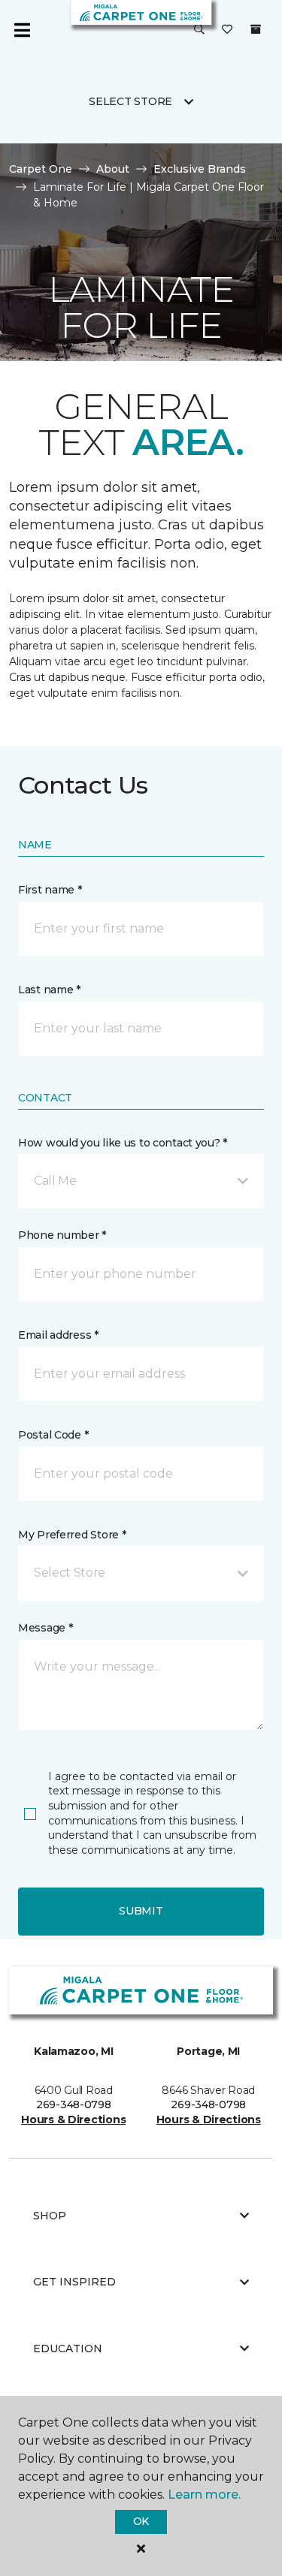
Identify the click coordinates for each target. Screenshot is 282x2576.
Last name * (49, 990)
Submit (141, 1911)
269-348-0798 (74, 2104)
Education (68, 2349)
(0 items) (256, 29)
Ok (141, 2521)
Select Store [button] (130, 101)
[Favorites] (227, 30)
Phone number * (62, 1235)
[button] (199, 30)
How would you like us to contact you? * (123, 1143)
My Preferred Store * (72, 1535)
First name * (50, 890)
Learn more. (204, 2495)
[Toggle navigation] (22, 30)
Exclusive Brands (200, 169)
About (113, 169)
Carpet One (41, 169)
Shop (50, 2216)
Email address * (58, 1335)
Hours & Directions (73, 2120)
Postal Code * (53, 1435)
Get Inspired (74, 2282)
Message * (45, 1628)
